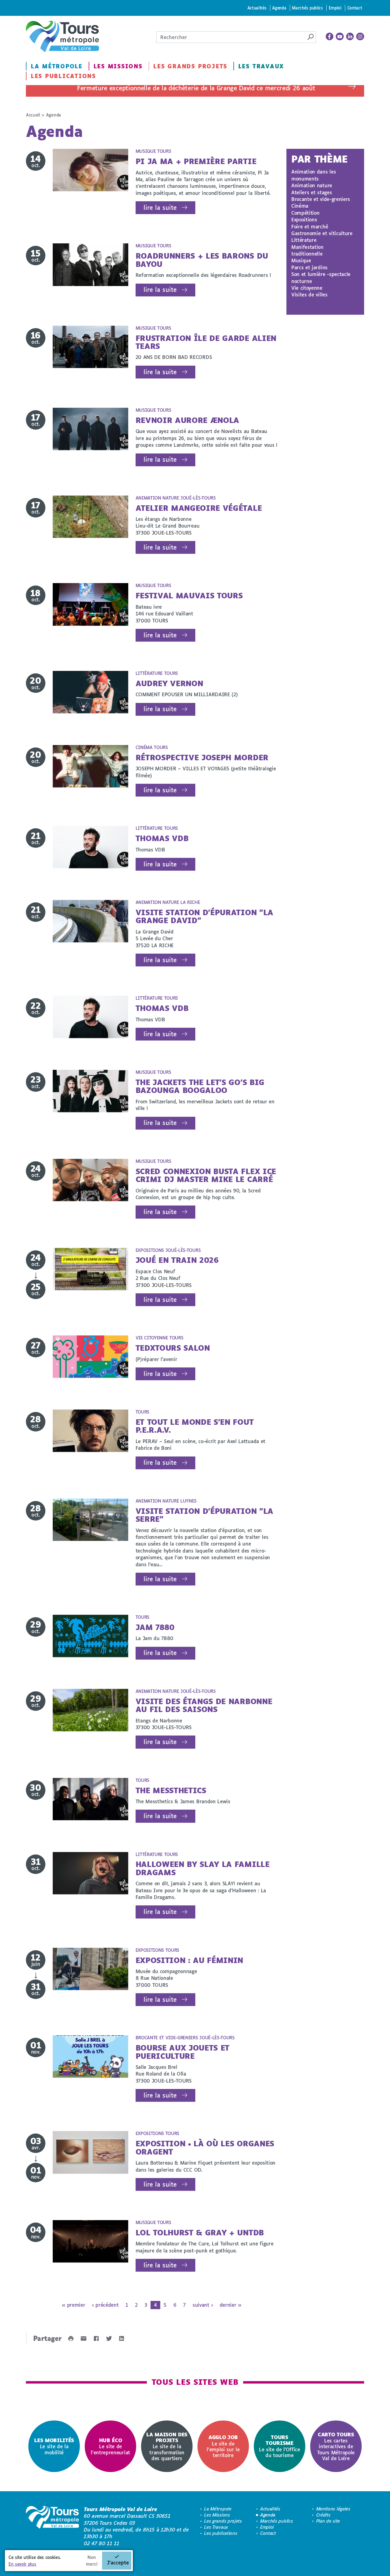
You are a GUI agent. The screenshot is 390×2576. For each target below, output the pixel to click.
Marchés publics (307, 8)
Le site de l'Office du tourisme (280, 2446)
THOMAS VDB (162, 838)
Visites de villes (309, 294)
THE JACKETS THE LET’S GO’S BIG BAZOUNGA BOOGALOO (200, 1086)
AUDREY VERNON (169, 683)
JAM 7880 (155, 1627)
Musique (301, 260)
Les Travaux (261, 66)
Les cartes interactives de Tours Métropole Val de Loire (336, 2446)
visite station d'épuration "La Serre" (204, 1515)
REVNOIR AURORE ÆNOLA (188, 420)
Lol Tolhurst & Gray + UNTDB (200, 2232)
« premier (73, 2305)
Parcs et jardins (309, 267)
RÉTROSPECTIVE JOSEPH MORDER (202, 757)
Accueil (33, 115)
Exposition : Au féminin (190, 1960)
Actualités (257, 8)
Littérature (304, 240)
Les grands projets (190, 66)
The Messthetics (171, 1790)
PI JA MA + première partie (196, 161)
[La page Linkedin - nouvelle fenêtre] (350, 37)
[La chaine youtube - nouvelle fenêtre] (340, 37)
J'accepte (118, 2562)
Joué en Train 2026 (177, 1260)
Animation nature (312, 185)
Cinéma (300, 206)
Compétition (305, 213)
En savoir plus (22, 2564)
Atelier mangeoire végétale (199, 508)
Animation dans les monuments (314, 175)
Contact (355, 8)
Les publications (63, 76)
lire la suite (160, 208)
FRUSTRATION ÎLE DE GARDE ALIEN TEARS (206, 342)
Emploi (335, 8)
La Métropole (57, 66)
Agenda (279, 8)
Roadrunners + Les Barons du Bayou (202, 260)
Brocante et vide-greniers (321, 199)
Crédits (323, 2515)
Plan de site (328, 2521)
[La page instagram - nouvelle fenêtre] (360, 37)
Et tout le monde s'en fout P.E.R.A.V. (195, 1426)
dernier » (230, 2305)
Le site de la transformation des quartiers (167, 2446)
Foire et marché (310, 226)
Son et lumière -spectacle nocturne (321, 277)
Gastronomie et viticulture (322, 233)
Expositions (304, 219)
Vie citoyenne (307, 288)
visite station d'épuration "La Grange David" (204, 916)
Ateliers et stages (312, 192)
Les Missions (118, 66)
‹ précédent (105, 2305)
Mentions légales (333, 2509)
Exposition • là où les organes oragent (205, 2147)
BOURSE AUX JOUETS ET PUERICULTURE (183, 2052)
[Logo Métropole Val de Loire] (52, 2526)
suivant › (203, 2305)
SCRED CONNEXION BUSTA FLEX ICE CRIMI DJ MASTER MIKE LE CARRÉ (206, 1175)
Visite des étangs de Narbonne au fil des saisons (204, 1705)
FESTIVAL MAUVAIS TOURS (189, 595)
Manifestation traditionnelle (307, 250)
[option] (54, 2446)
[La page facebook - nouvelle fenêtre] (330, 37)
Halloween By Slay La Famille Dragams (203, 1868)
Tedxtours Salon (173, 1348)
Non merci (92, 2561)
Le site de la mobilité (54, 2446)
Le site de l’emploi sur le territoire (223, 2446)
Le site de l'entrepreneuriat (110, 2446)
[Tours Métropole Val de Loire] (62, 36)
